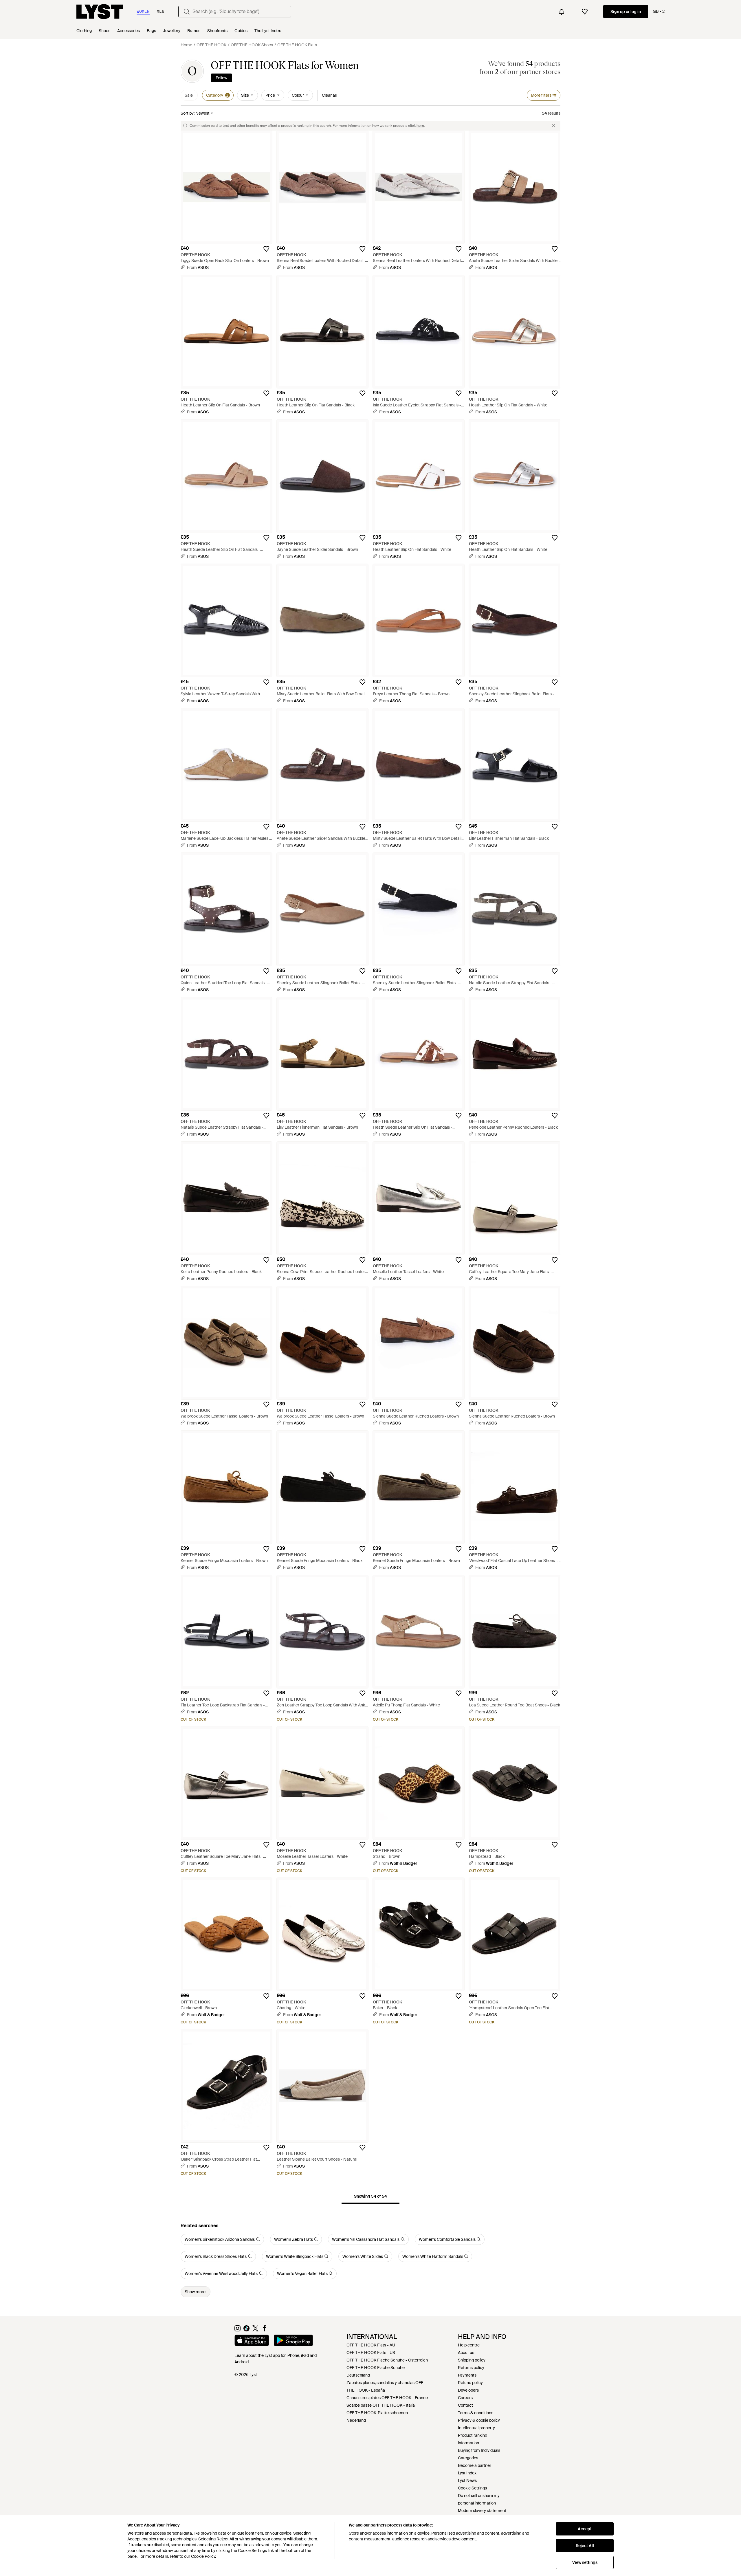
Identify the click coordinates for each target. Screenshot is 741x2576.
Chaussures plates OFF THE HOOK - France (387, 2398)
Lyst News (467, 2480)
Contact (465, 2405)
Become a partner (475, 2465)
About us (466, 2353)
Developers (468, 2390)
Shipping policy (472, 2360)
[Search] (187, 12)
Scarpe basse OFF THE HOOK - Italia (381, 2405)
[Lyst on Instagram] (237, 2330)
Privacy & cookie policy (479, 2420)
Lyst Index (467, 2473)
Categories (468, 2458)
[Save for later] (266, 249)
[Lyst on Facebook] (264, 2330)
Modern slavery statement (482, 2511)
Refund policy (470, 2383)
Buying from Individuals (479, 2450)
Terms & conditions (476, 2413)
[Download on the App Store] (252, 2341)
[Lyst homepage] (100, 12)
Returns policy (471, 2368)
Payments (467, 2375)
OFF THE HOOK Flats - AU (371, 2345)
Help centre (469, 2345)
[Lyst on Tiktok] (246, 2330)
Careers (465, 2398)
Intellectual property (476, 2428)
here (420, 126)
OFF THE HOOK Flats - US (371, 2353)
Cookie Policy (203, 2556)
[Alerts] (562, 12)
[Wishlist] (585, 12)
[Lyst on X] (255, 2330)
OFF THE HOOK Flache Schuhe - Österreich (387, 2360)
